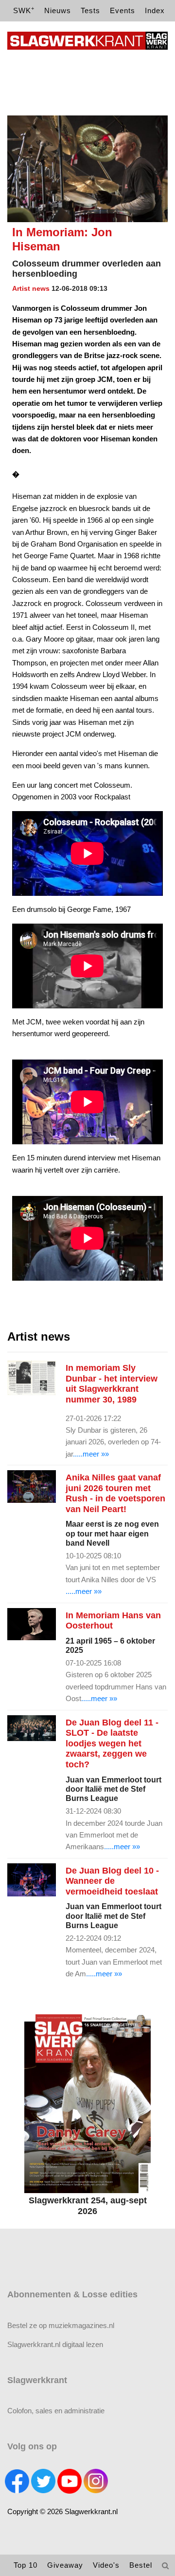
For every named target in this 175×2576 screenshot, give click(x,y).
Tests (90, 10)
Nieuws (58, 10)
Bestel (141, 2565)
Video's (106, 2565)
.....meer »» (91, 1454)
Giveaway (65, 2565)
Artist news (31, 288)
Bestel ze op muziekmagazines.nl (61, 2325)
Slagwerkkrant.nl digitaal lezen (55, 2344)
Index (155, 10)
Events (122, 10)
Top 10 (26, 2565)
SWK (24, 10)
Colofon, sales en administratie (56, 2411)
